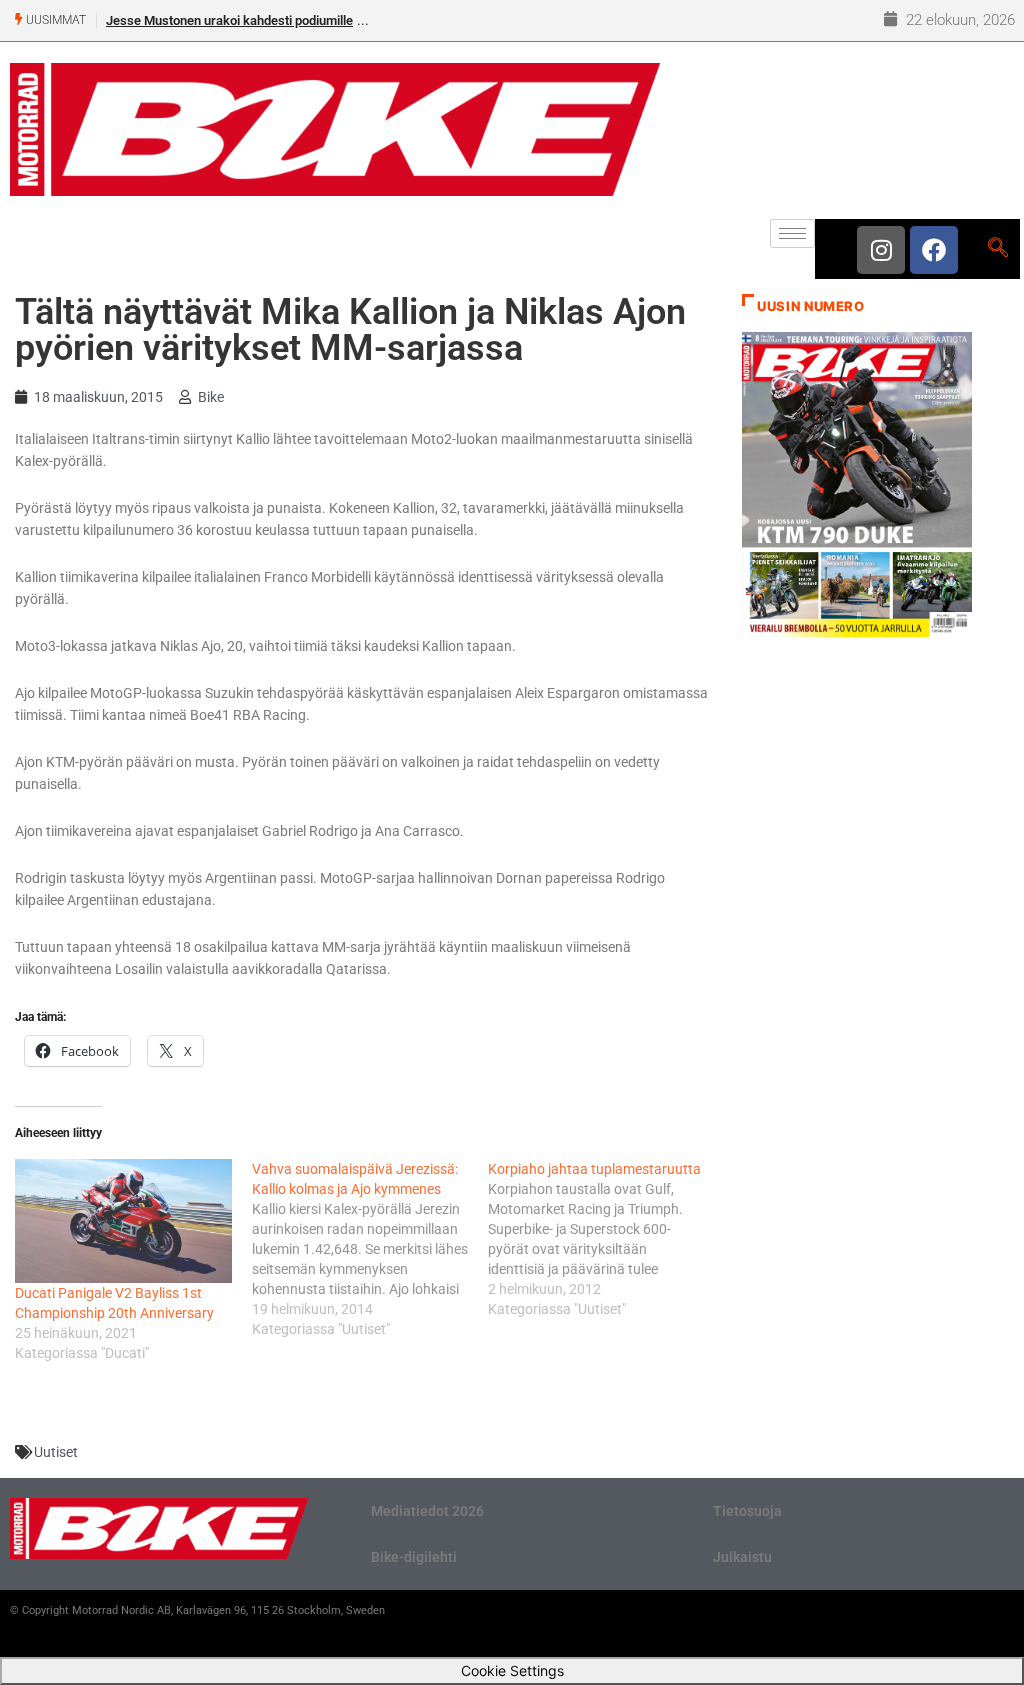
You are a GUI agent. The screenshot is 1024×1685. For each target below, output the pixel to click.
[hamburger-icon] (792, 233)
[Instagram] (881, 250)
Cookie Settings (512, 1670)
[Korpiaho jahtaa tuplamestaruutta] (606, 1239)
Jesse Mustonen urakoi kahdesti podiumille (229, 20)
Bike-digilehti (414, 1557)
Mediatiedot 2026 (427, 1511)
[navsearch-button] (997, 249)
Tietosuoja (747, 1511)
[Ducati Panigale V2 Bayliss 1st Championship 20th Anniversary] (123, 1221)
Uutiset (56, 1452)
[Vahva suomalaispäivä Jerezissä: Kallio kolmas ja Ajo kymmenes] (370, 1249)
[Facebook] (934, 250)
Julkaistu (742, 1557)
